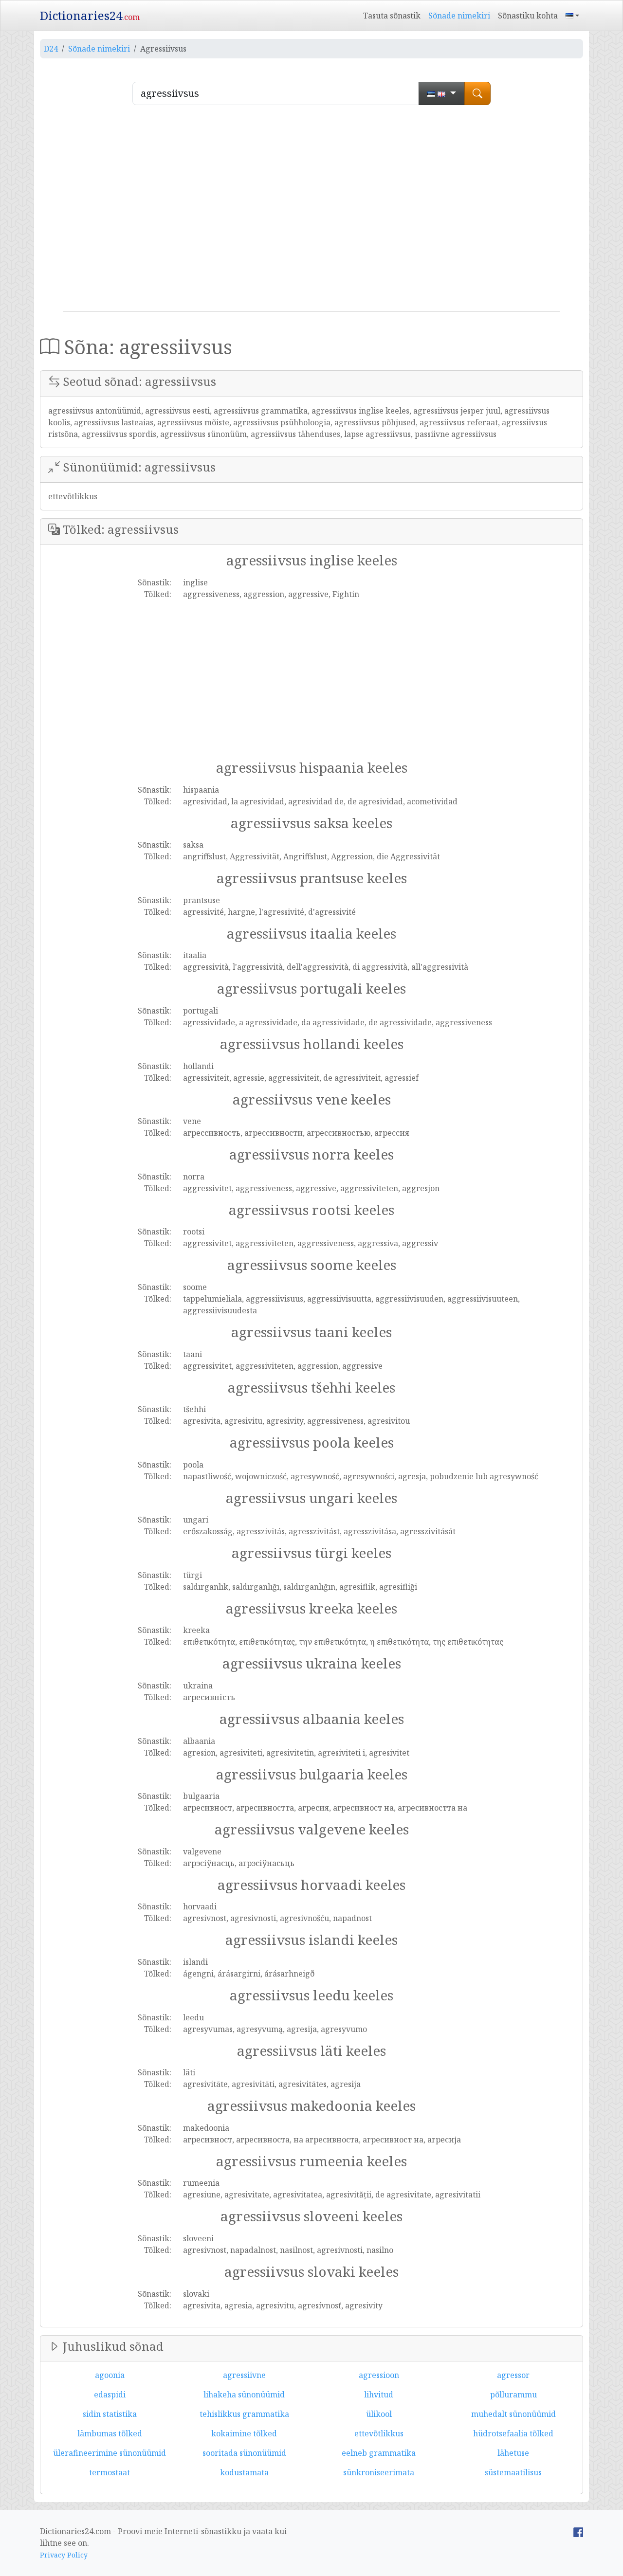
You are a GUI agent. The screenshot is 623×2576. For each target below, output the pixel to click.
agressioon (379, 2375)
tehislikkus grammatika (244, 2414)
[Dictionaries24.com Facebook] (578, 2531)
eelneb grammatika (379, 2453)
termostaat (110, 2472)
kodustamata (244, 2472)
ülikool (379, 2414)
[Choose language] (442, 93)
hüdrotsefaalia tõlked (513, 2433)
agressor (513, 2375)
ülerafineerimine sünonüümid (110, 2453)
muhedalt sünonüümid (513, 2414)
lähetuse (513, 2453)
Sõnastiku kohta (528, 16)
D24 (51, 49)
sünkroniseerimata (379, 2472)
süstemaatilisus (513, 2472)
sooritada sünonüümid (244, 2453)
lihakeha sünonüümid (244, 2395)
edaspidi (110, 2395)
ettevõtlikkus (379, 2433)
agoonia (110, 2375)
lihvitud (379, 2395)
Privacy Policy (64, 2555)
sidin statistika (110, 2414)
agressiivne (244, 2375)
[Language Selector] (572, 16)
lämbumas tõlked (110, 2433)
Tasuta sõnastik (392, 16)
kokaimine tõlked (244, 2433)
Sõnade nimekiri (459, 16)
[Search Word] (477, 93)
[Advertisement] (311, 212)
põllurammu (513, 2395)
